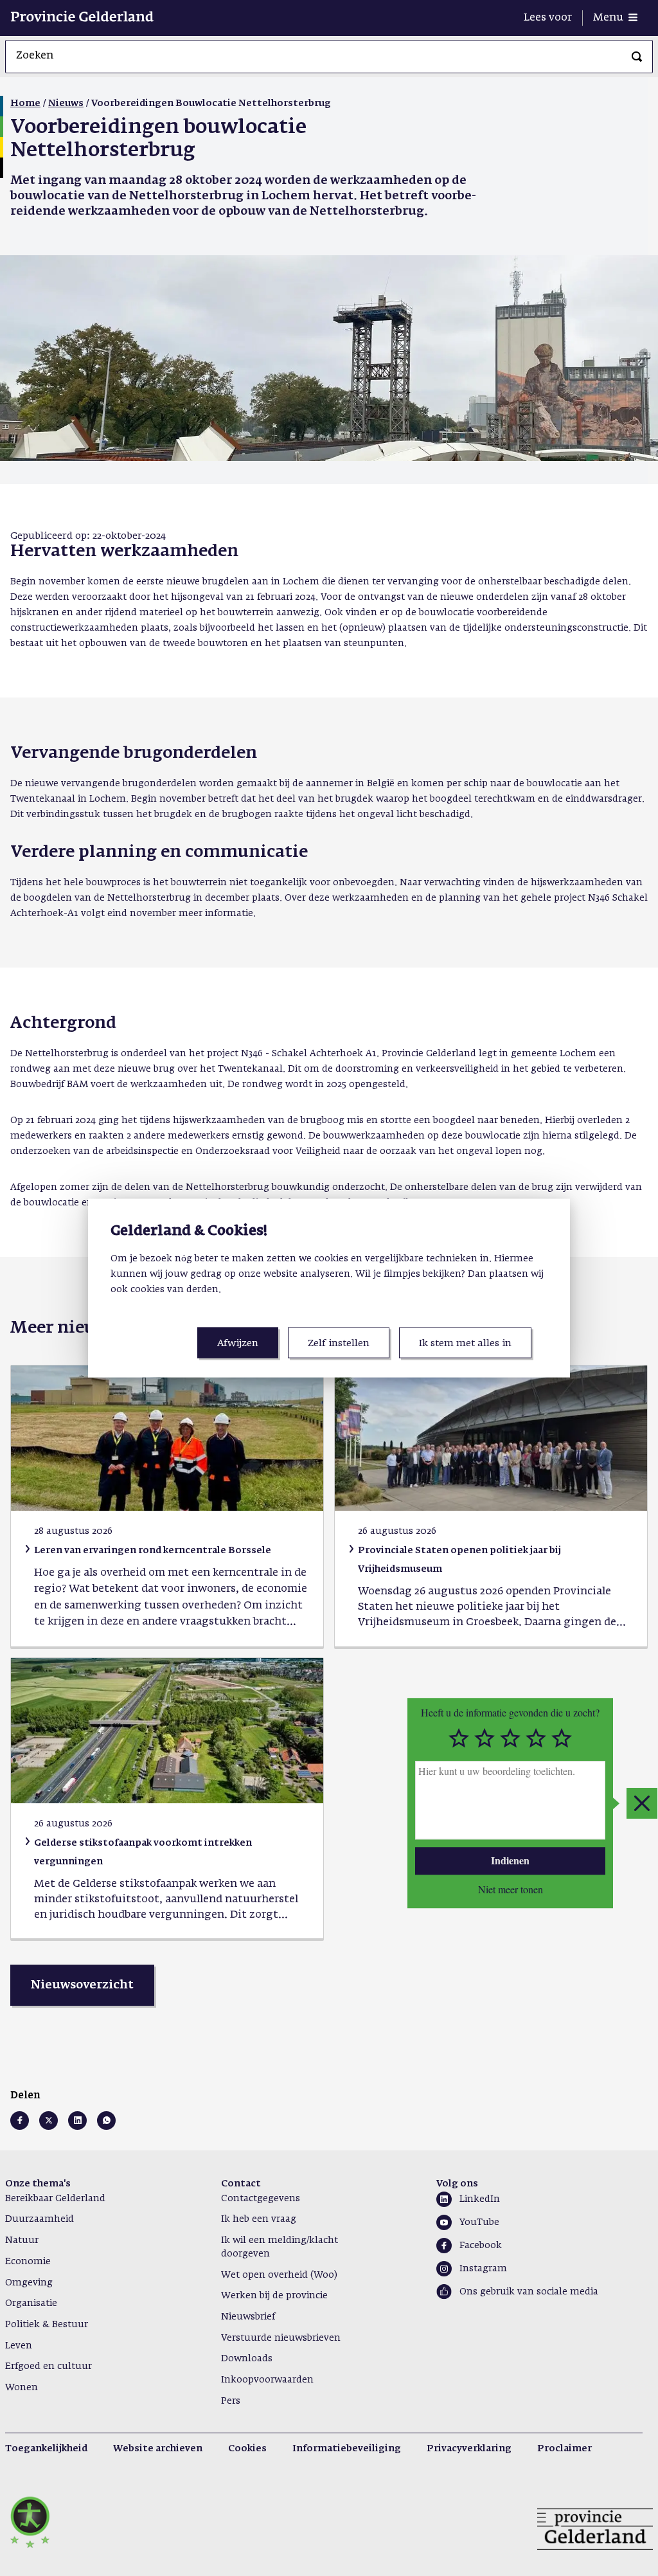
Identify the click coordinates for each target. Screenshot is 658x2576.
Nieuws (66, 104)
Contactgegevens (261, 2199)
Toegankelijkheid (46, 2449)
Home (25, 104)
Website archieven (158, 2449)
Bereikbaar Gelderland (55, 2199)
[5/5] (562, 1738)
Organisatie (31, 2303)
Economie (28, 2262)
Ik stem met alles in (465, 1343)
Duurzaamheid (40, 2219)
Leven (19, 2346)
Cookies (247, 2449)
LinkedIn (480, 2199)
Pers (231, 2401)
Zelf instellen (339, 1343)
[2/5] (485, 1738)
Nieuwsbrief (248, 2317)
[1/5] (459, 1738)
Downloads (247, 2359)
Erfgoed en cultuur (49, 2366)
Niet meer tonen (511, 1889)
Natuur (22, 2240)
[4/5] (536, 1738)
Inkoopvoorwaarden (267, 2380)
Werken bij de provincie (274, 2296)
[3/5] (510, 1738)
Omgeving (29, 2283)
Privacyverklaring (469, 2449)
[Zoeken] (637, 57)
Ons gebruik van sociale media (529, 2292)
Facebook (481, 2246)
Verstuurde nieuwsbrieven (281, 2338)
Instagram (483, 2269)
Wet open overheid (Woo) (279, 2275)
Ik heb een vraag (259, 2219)
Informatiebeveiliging (347, 2449)
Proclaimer (565, 2449)
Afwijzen (238, 1343)
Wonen (22, 2388)
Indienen (510, 1860)
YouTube (479, 2222)
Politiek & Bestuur (47, 2325)
